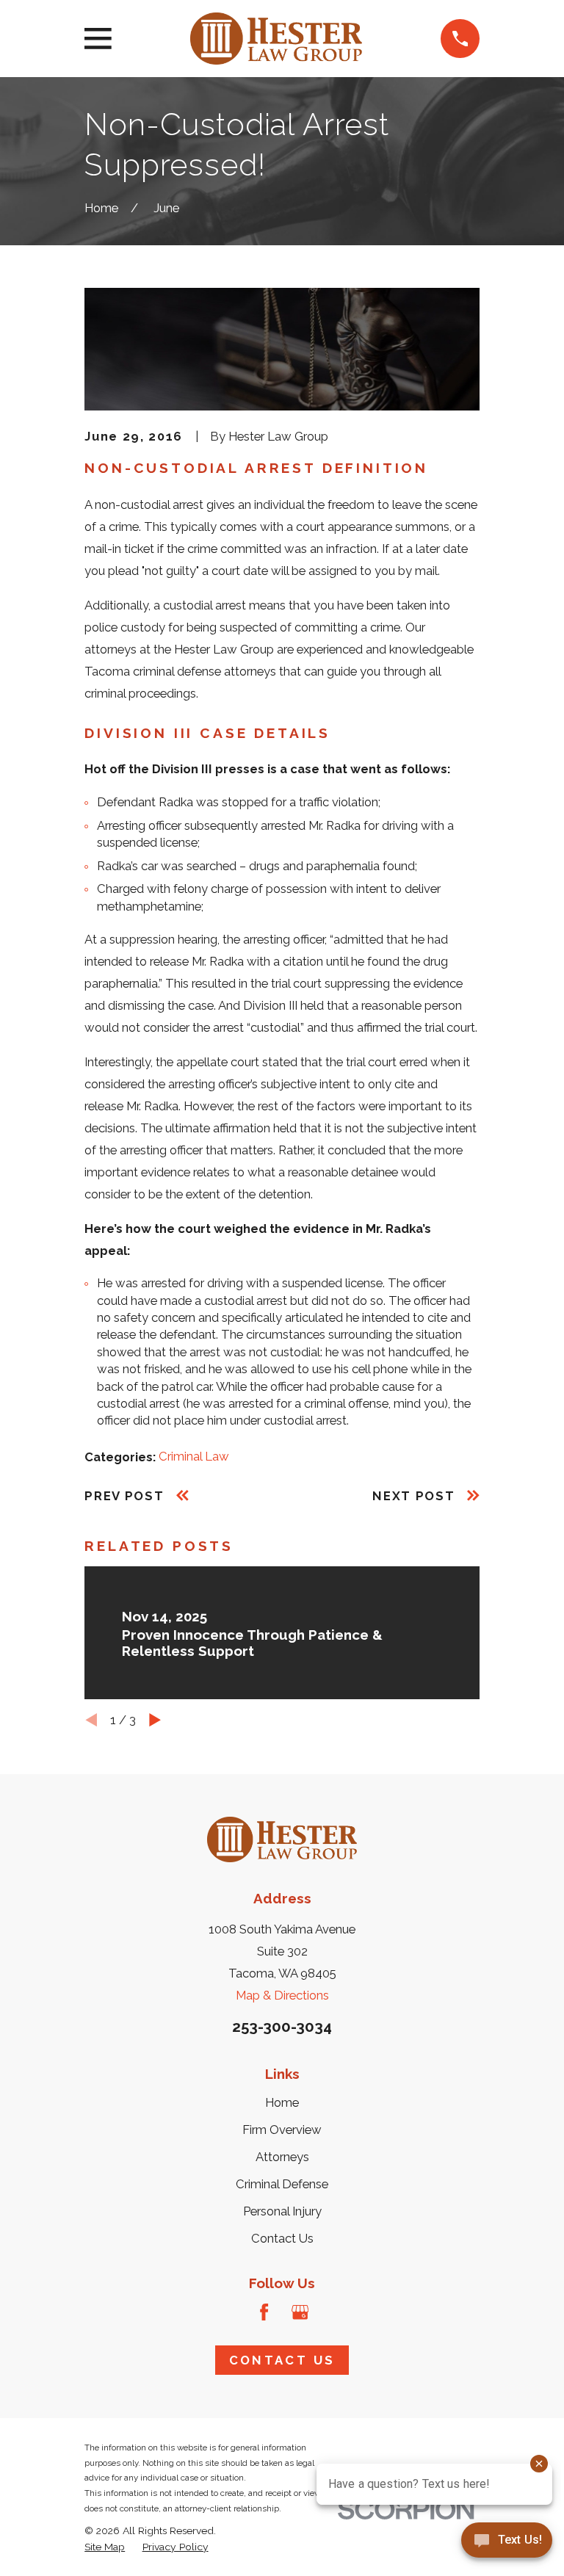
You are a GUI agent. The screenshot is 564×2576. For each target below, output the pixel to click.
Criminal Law (194, 1456)
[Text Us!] (507, 2545)
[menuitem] (105, 2547)
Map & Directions (282, 1995)
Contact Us (282, 2238)
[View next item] (155, 1720)
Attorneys (282, 2157)
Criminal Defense (282, 2184)
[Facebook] (264, 2312)
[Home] (276, 39)
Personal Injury (282, 2211)
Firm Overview (282, 2130)
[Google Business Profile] (300, 2312)
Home (282, 2102)
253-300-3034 (282, 2027)
